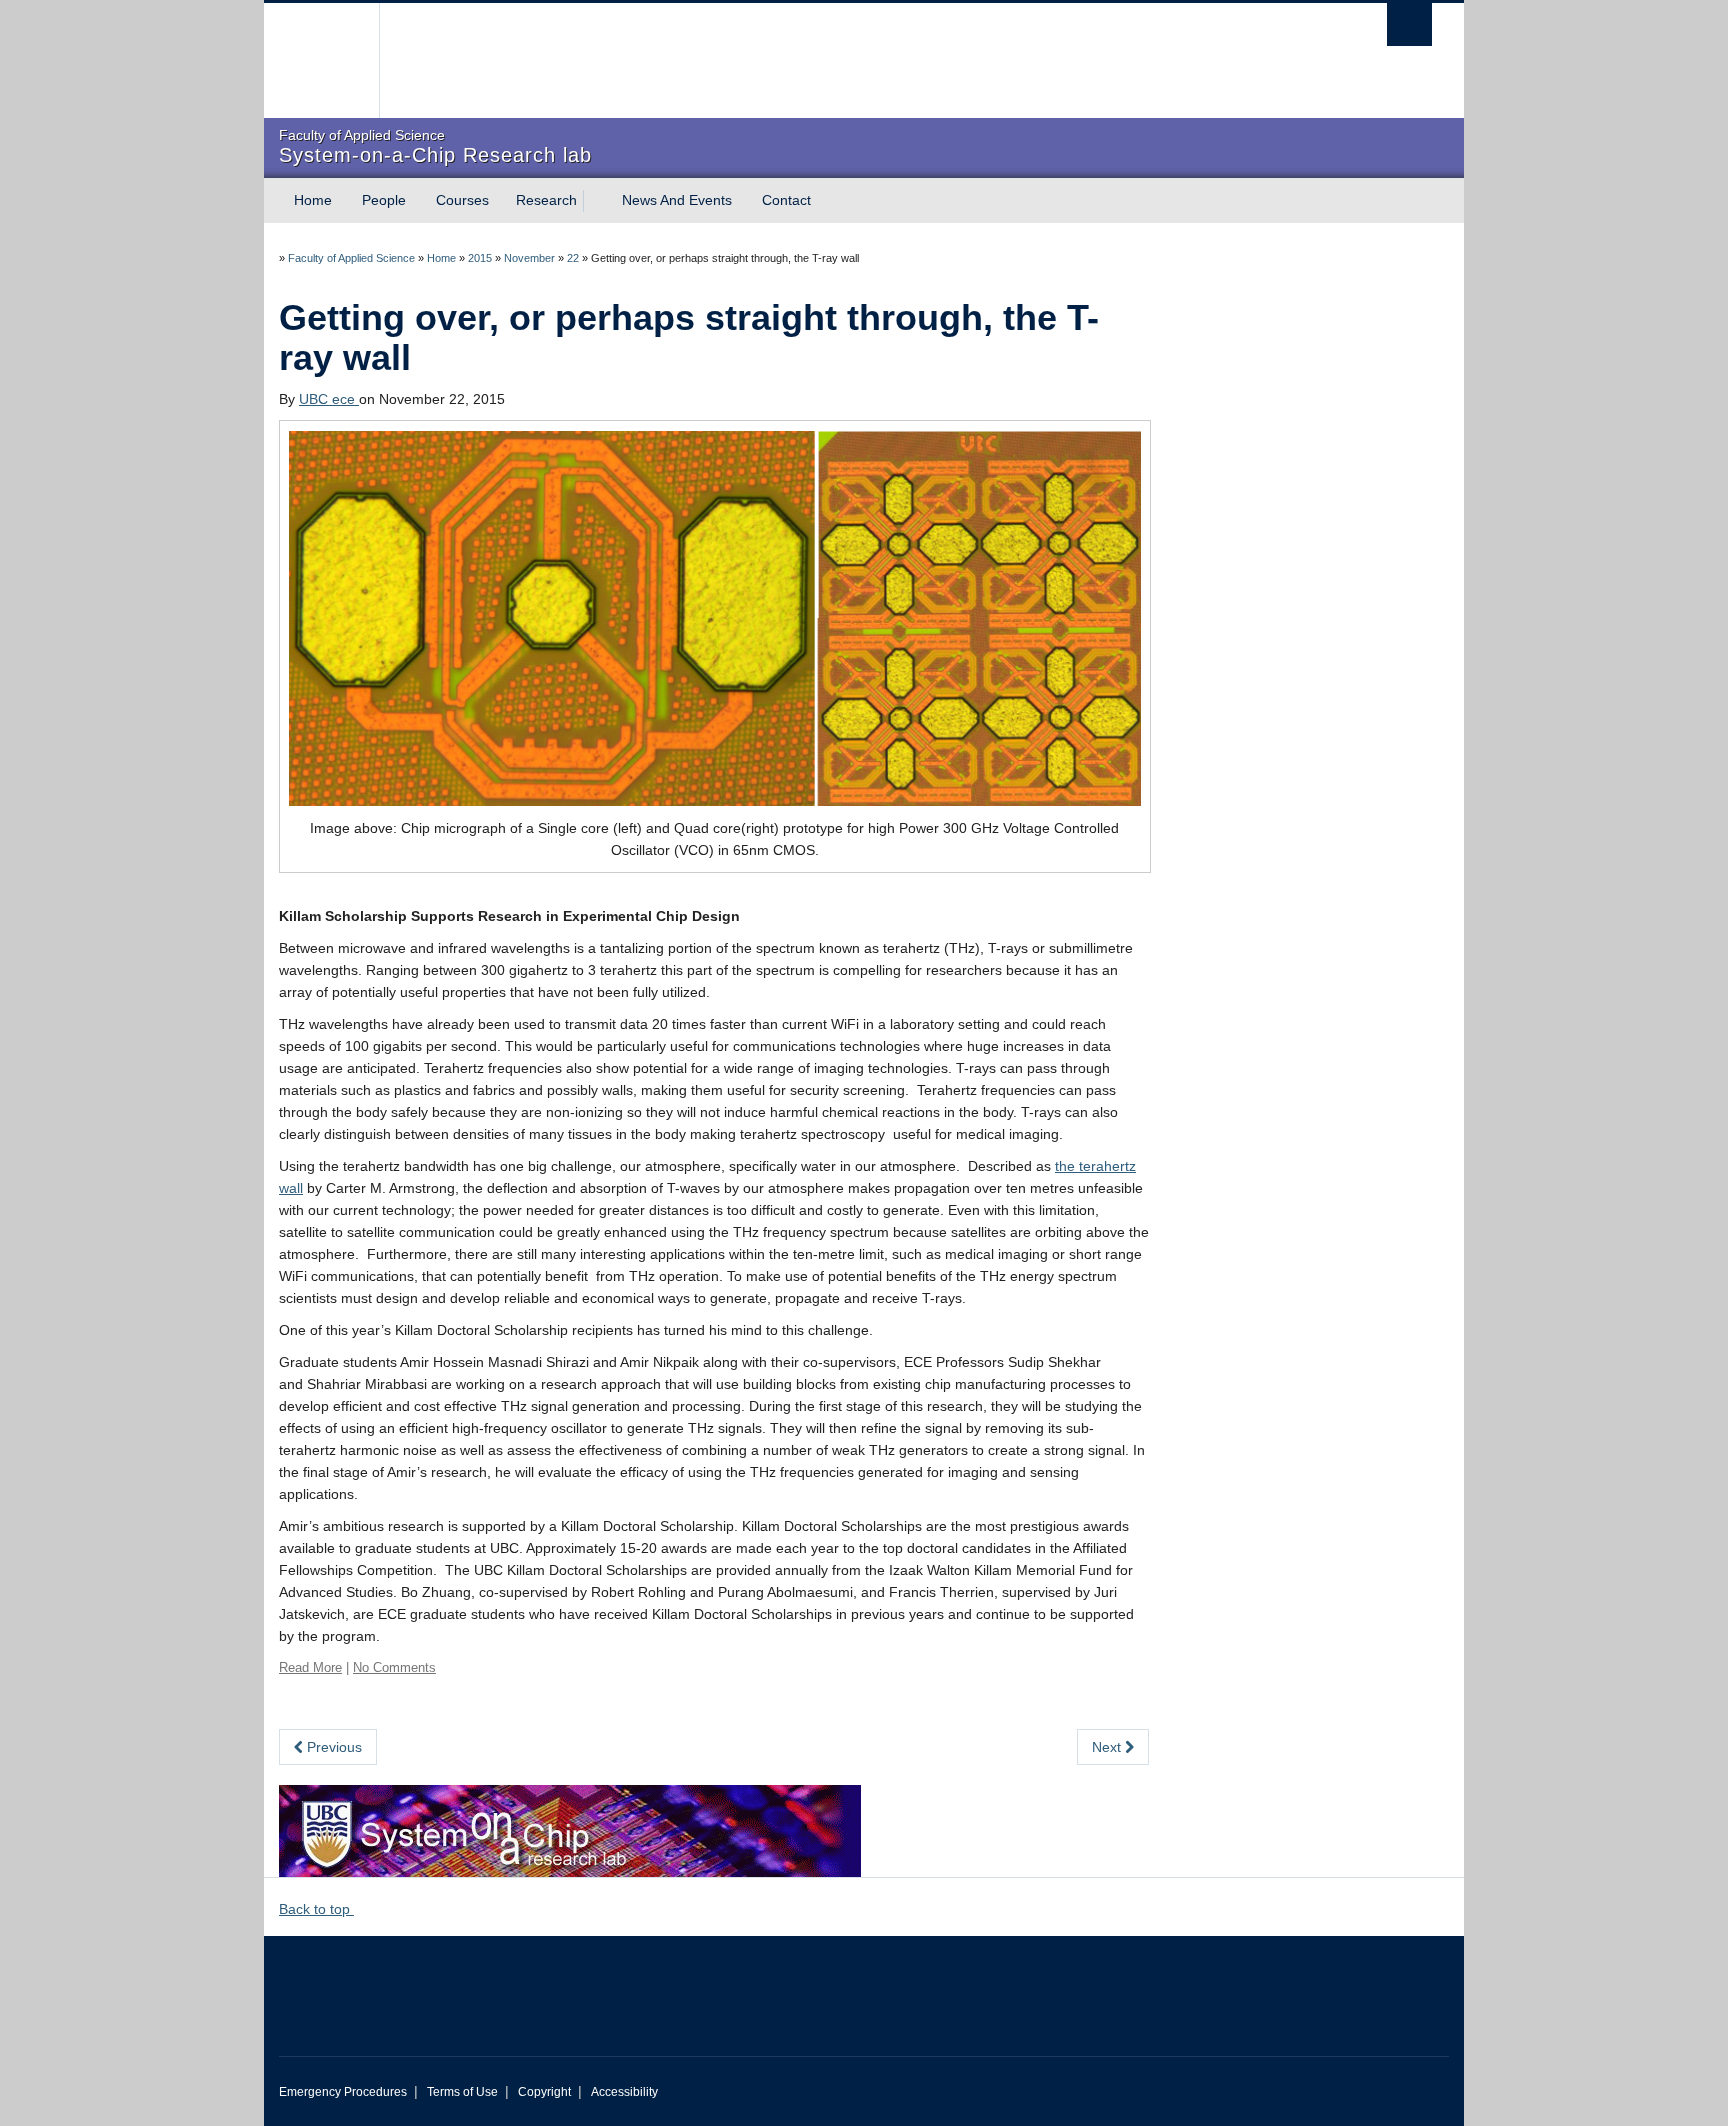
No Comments (394, 1667)
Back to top (316, 1909)
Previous (332, 1747)
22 (573, 258)
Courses (462, 200)
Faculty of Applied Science (351, 258)
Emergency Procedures (343, 2092)
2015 (480, 258)
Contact (786, 200)
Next (1108, 1747)
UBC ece (329, 399)
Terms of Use (462, 2092)
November (529, 258)
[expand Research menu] (595, 201)
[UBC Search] (1409, 24)
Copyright (544, 2092)
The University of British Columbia (321, 60)
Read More (310, 1667)
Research (546, 200)
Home (313, 200)
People (384, 200)
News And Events (677, 200)
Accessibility (624, 2092)
